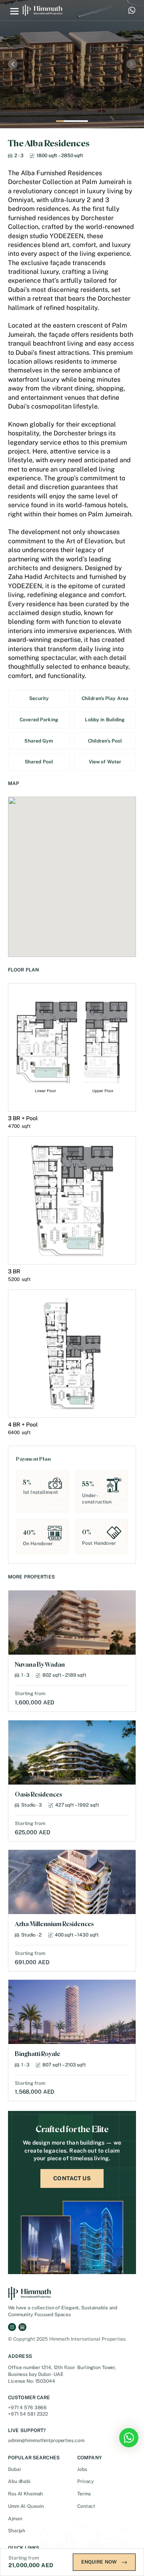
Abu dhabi (19, 2481)
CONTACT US (72, 2178)
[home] (42, 10)
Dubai (14, 2469)
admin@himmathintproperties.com (46, 2440)
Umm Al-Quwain (26, 2506)
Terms (84, 2494)
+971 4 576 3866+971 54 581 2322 (28, 2411)
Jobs (82, 2469)
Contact (86, 2506)
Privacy (86, 2481)
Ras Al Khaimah (25, 2494)
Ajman (15, 2519)
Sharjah (17, 2531)
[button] (14, 10)
